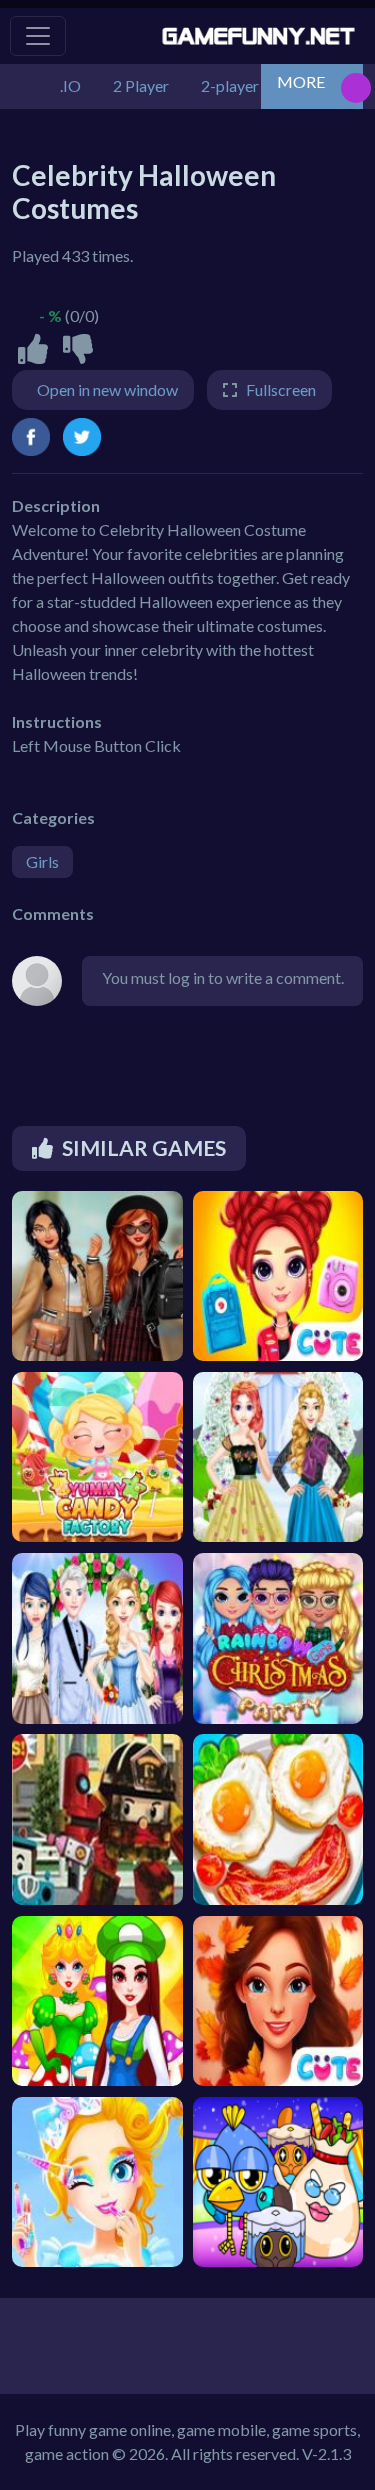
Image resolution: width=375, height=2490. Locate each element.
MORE (301, 81)
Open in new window (107, 389)
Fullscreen (281, 389)
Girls (42, 861)
